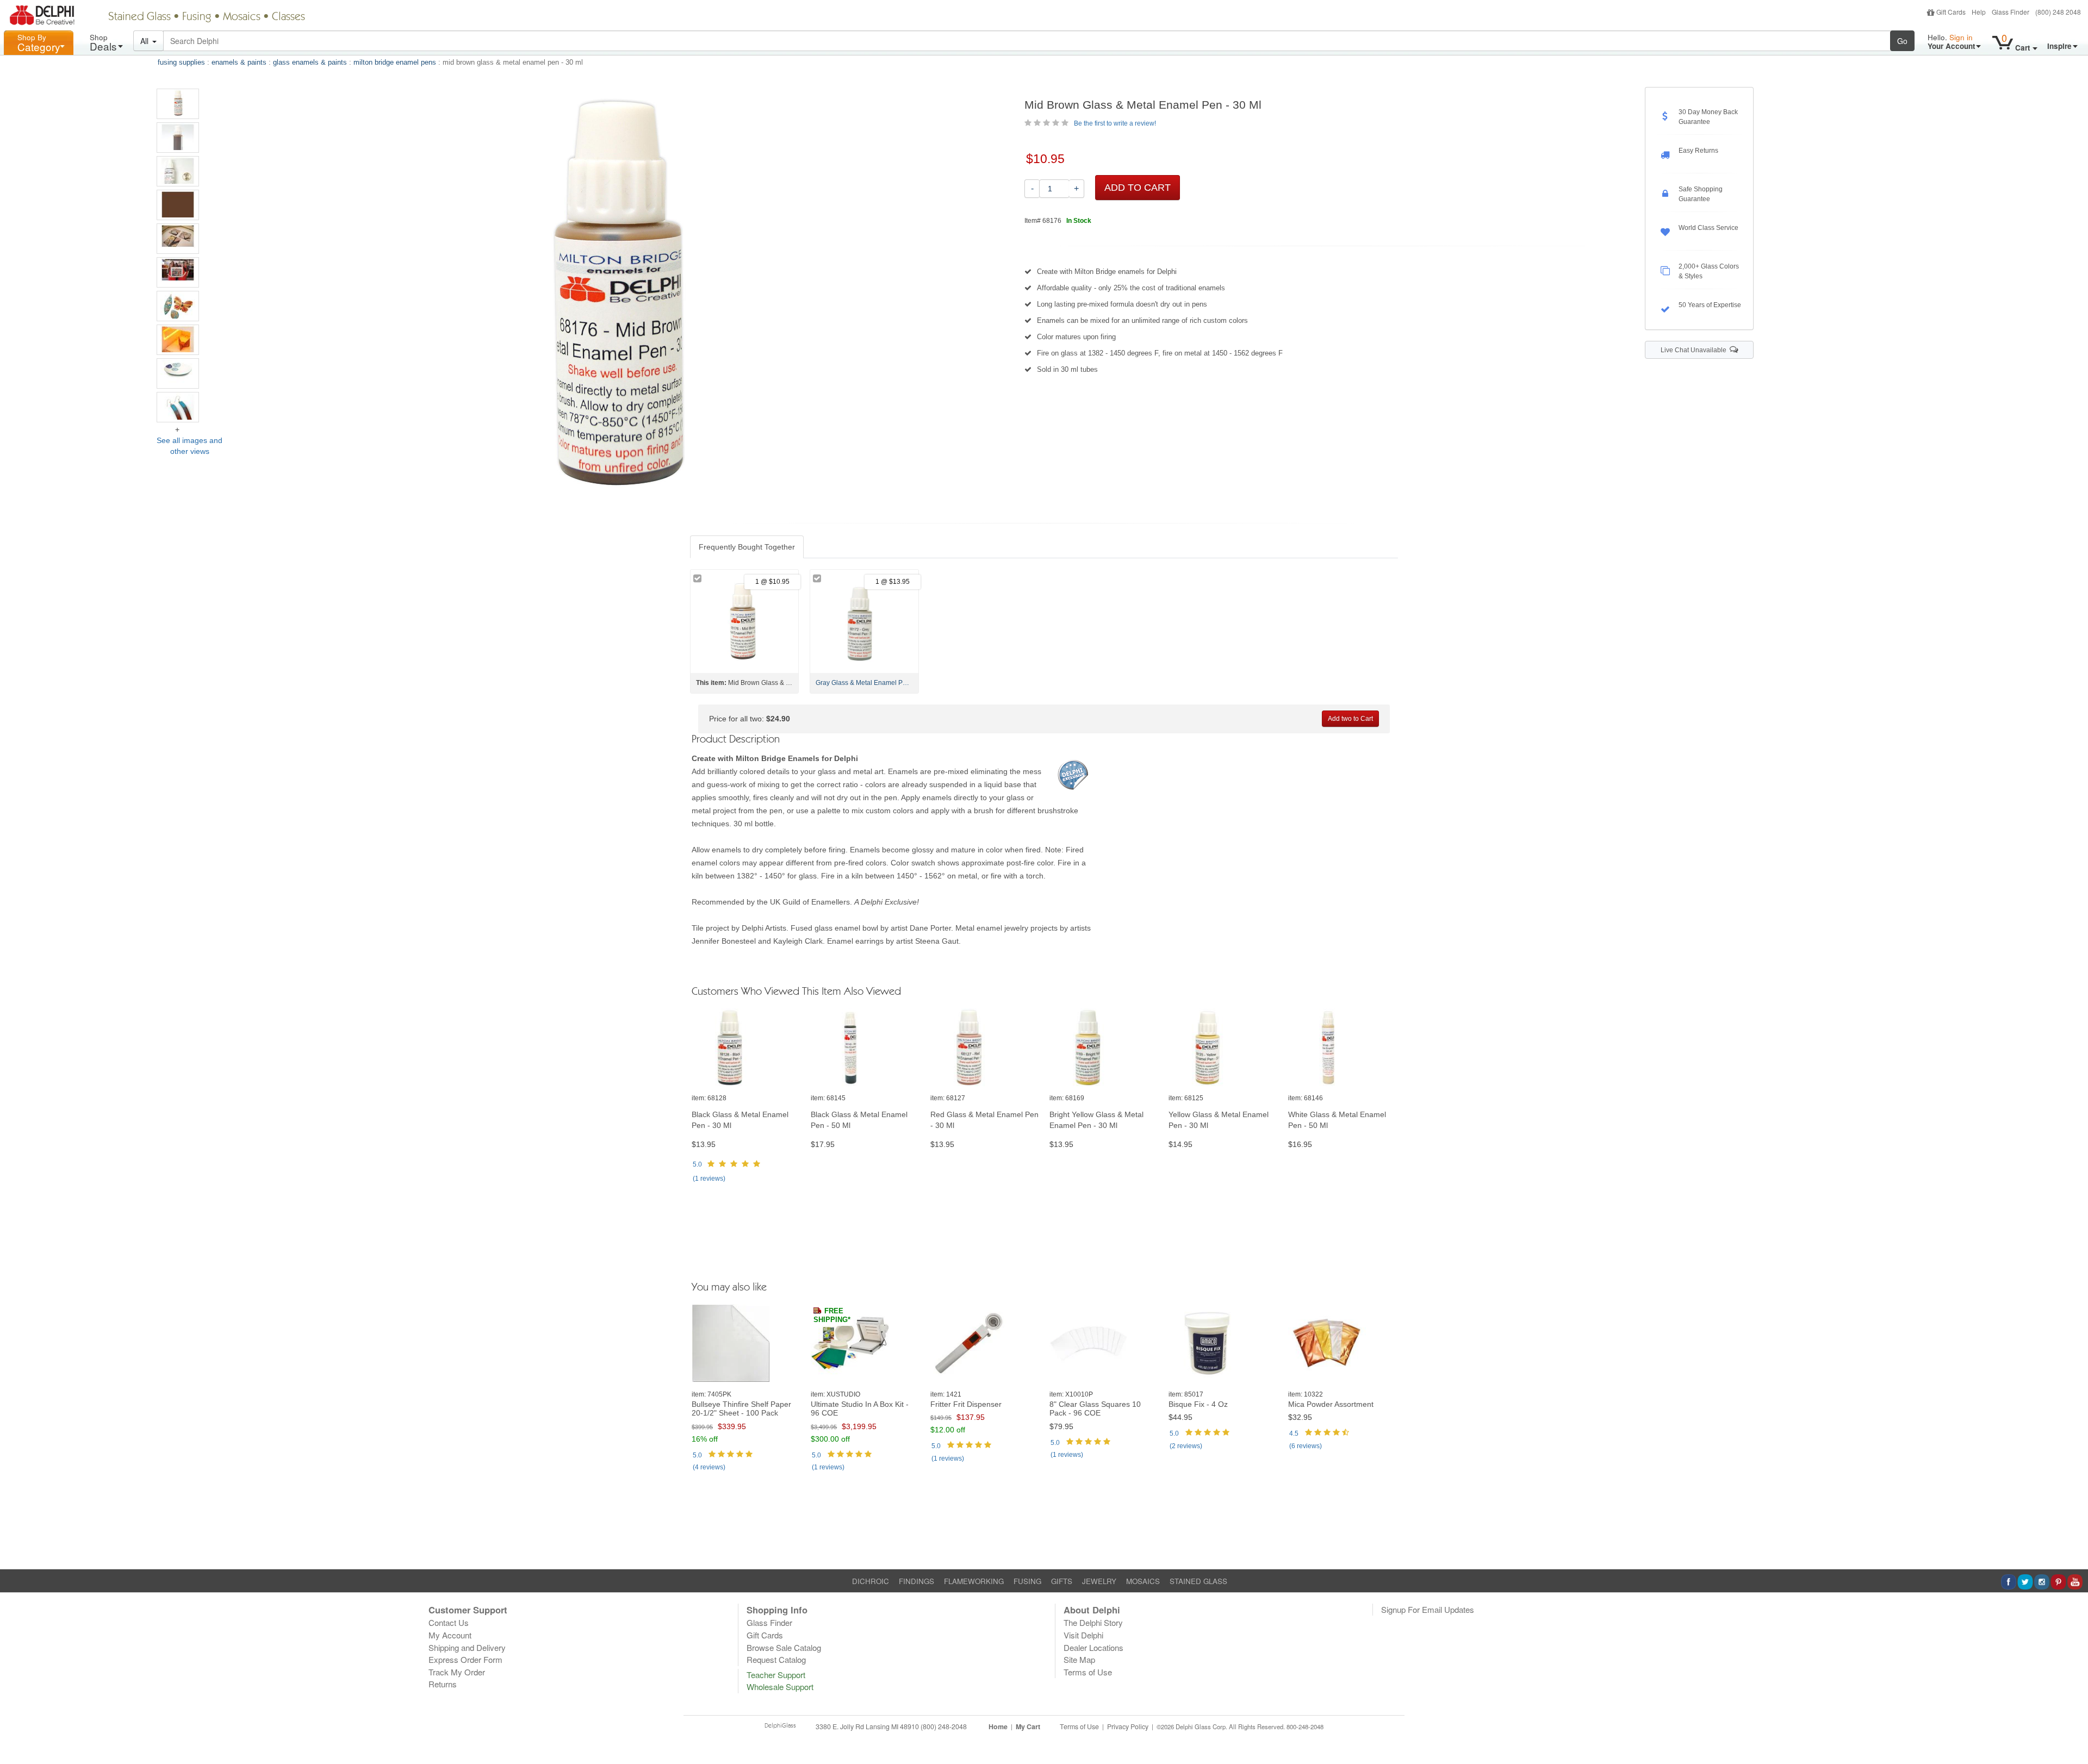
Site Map (1079, 1659)
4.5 (1294, 1433)
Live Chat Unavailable (1695, 350)
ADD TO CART (1138, 188)
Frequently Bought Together (747, 547)
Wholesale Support (780, 1687)
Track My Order (457, 1672)
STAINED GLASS (1198, 1581)
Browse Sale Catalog (784, 1647)
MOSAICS (1143, 1581)
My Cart (1028, 1726)
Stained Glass (139, 17)
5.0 (697, 1164)
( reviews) (709, 1179)
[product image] (746, 1048)
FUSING (1027, 1581)
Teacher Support (776, 1675)
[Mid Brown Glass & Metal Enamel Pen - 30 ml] (178, 104)
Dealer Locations (1093, 1647)
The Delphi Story (1093, 1622)
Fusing (197, 17)
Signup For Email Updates (1428, 1609)
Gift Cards (1951, 12)
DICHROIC (871, 1581)
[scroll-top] (2072, 1733)
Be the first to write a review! (1115, 123)
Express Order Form (465, 1659)
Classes (288, 17)
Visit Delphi (1083, 1635)
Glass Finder (2011, 12)
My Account (450, 1635)
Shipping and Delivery (467, 1647)
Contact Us (449, 1622)
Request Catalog (776, 1659)
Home (998, 1726)
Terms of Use (1088, 1672)
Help (1979, 12)
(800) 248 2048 (2058, 12)
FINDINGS (916, 1581)
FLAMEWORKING (974, 1581)
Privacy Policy (1128, 1726)
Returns (443, 1684)
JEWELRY (1099, 1581)
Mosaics (242, 17)
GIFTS (1062, 1581)
